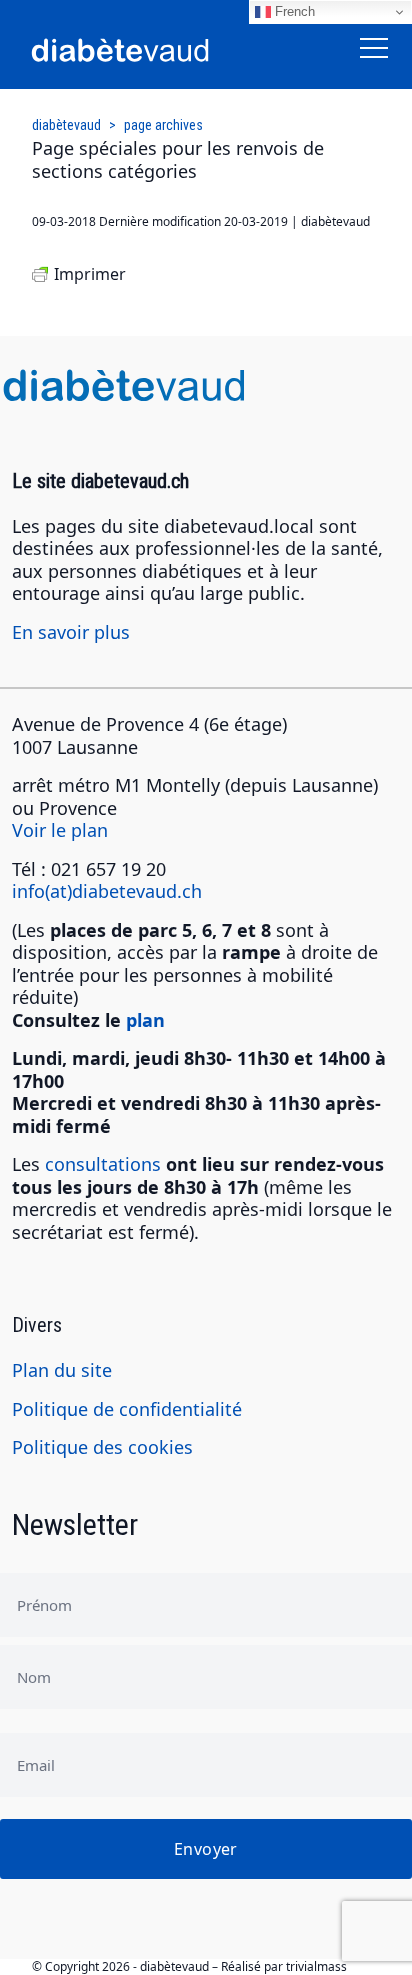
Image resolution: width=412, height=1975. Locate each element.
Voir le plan (60, 830)
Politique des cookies (102, 1447)
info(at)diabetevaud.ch (107, 891)
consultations (103, 1164)
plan (145, 1020)
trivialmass (316, 1966)
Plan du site (62, 1370)
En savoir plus (71, 632)
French (293, 11)
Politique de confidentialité (127, 1409)
